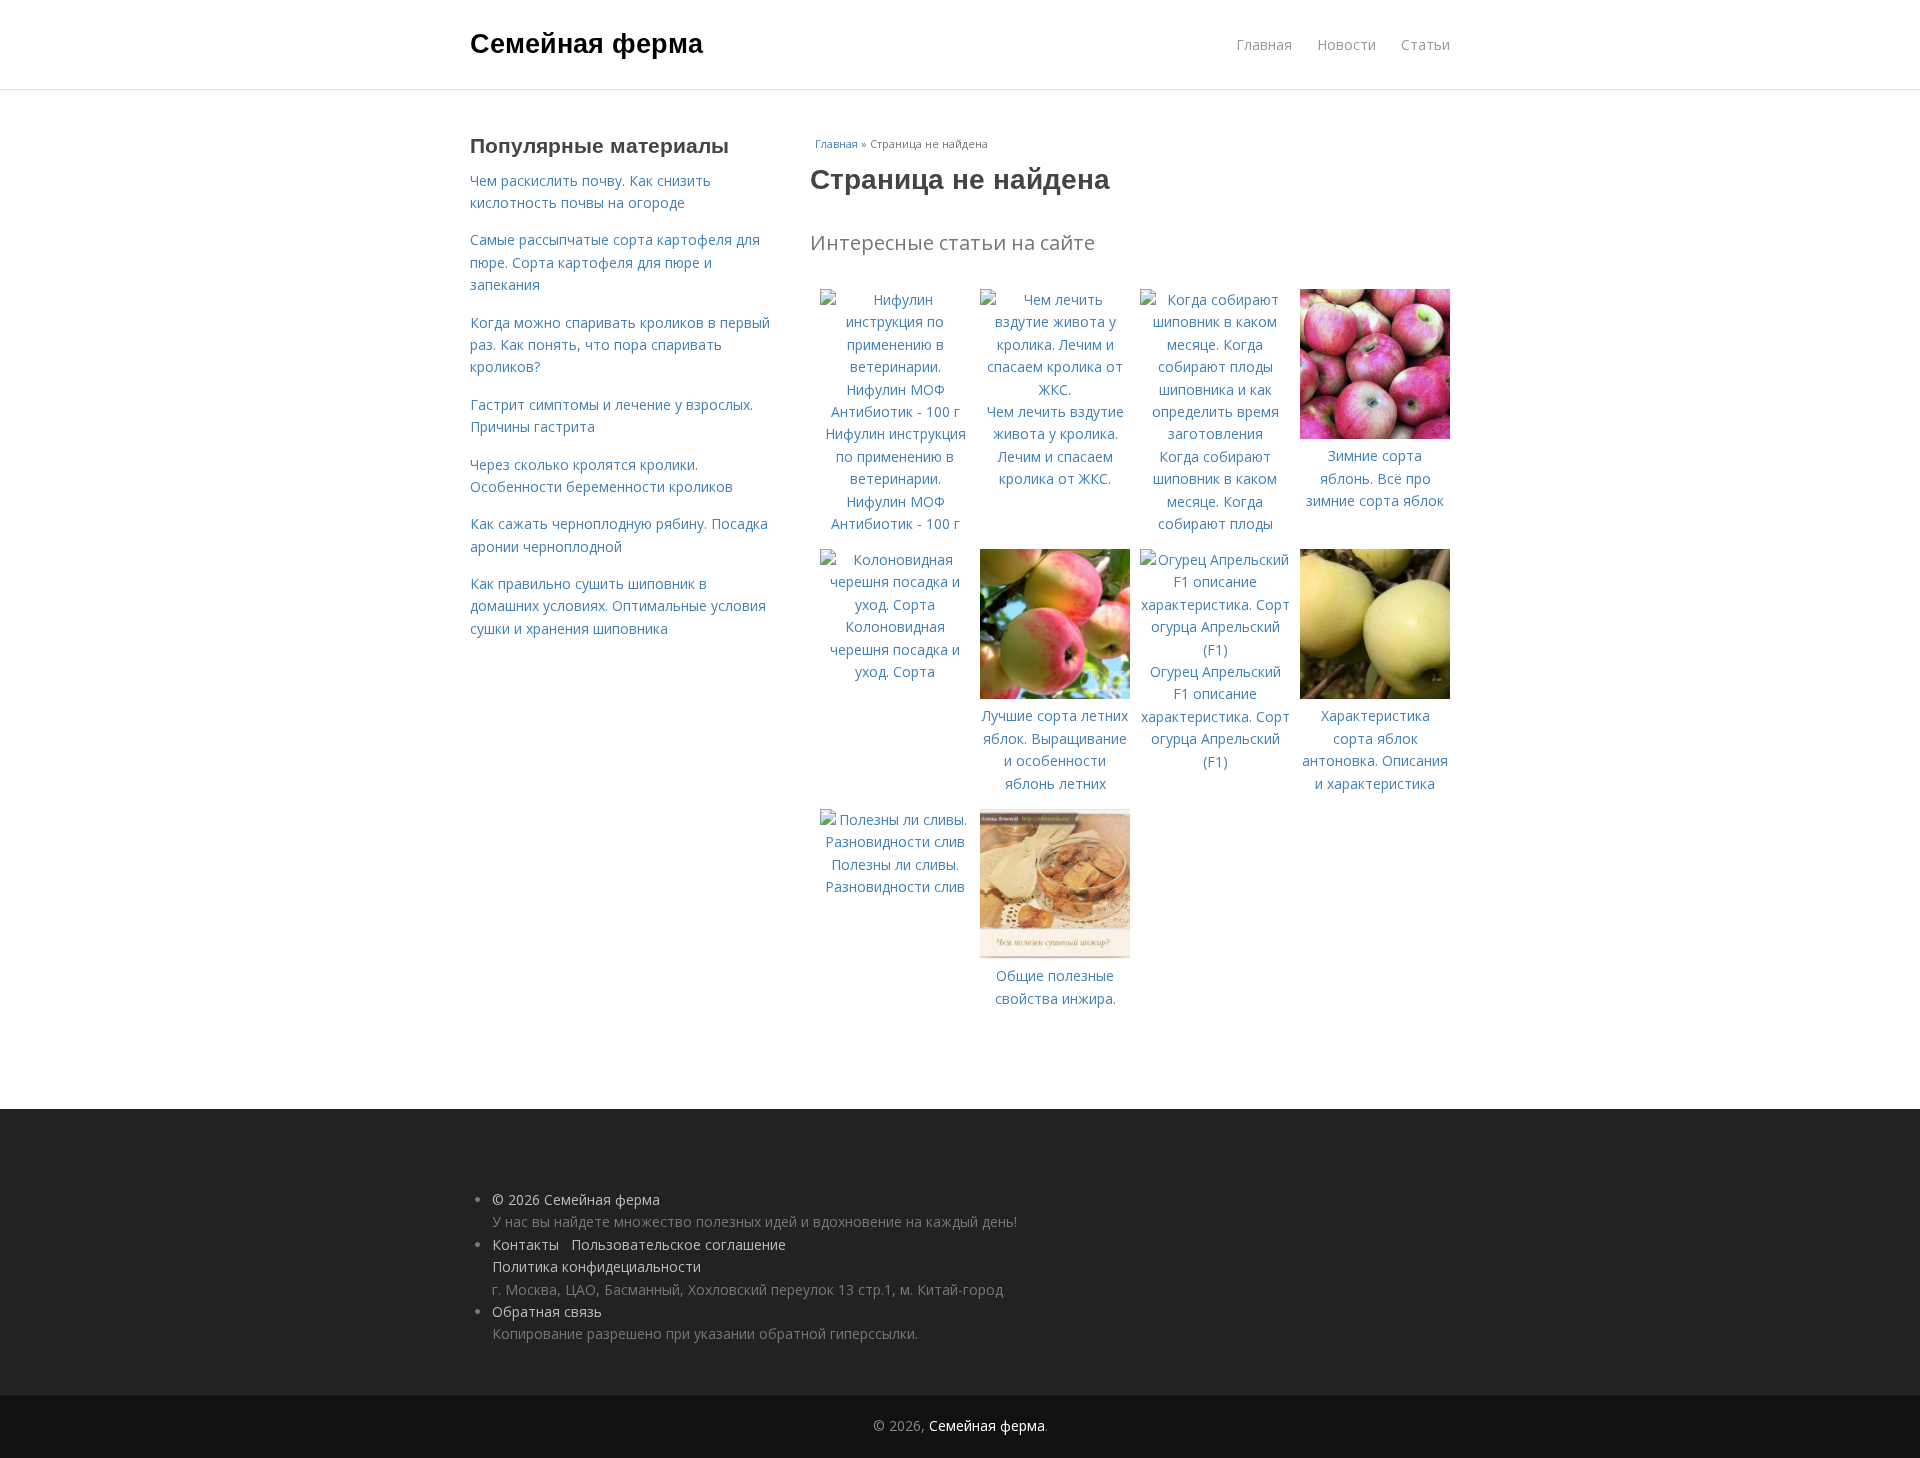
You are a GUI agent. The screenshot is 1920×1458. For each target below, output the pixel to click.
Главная (1264, 44)
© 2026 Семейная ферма (576, 1199)
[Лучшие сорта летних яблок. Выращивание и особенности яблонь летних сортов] (1055, 693)
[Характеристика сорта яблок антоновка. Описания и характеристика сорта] (1375, 693)
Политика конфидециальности (596, 1266)
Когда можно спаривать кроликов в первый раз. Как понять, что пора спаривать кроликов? (620, 345)
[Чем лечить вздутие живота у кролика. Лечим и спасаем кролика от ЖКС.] (1055, 389)
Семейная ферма (586, 42)
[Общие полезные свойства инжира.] (1055, 953)
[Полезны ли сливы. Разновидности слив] (895, 841)
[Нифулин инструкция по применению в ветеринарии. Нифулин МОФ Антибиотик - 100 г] (895, 411)
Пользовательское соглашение (678, 1244)
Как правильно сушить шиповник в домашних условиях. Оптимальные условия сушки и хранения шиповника (618, 606)
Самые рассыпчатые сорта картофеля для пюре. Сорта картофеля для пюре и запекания (615, 262)
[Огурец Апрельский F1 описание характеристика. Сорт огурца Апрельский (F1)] (1215, 649)
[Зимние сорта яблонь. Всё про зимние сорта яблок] (1375, 433)
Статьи (1425, 44)
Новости (1346, 44)
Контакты (525, 1244)
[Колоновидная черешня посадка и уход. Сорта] (895, 604)
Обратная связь (547, 1311)
